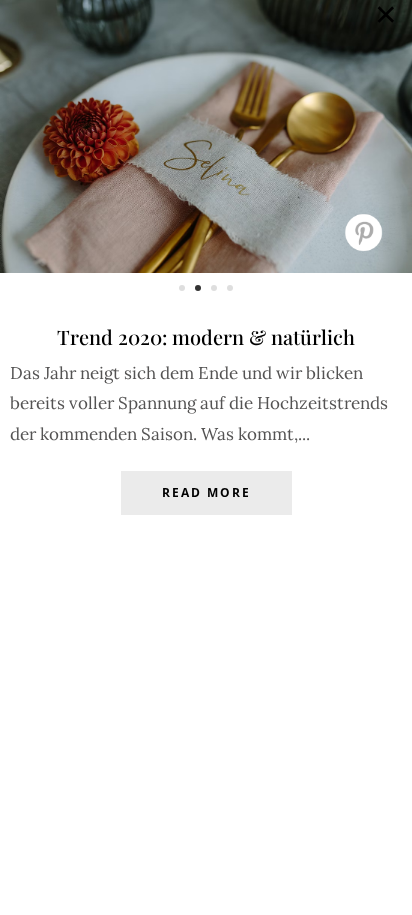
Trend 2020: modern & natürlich (206, 336)
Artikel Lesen (206, 508)
